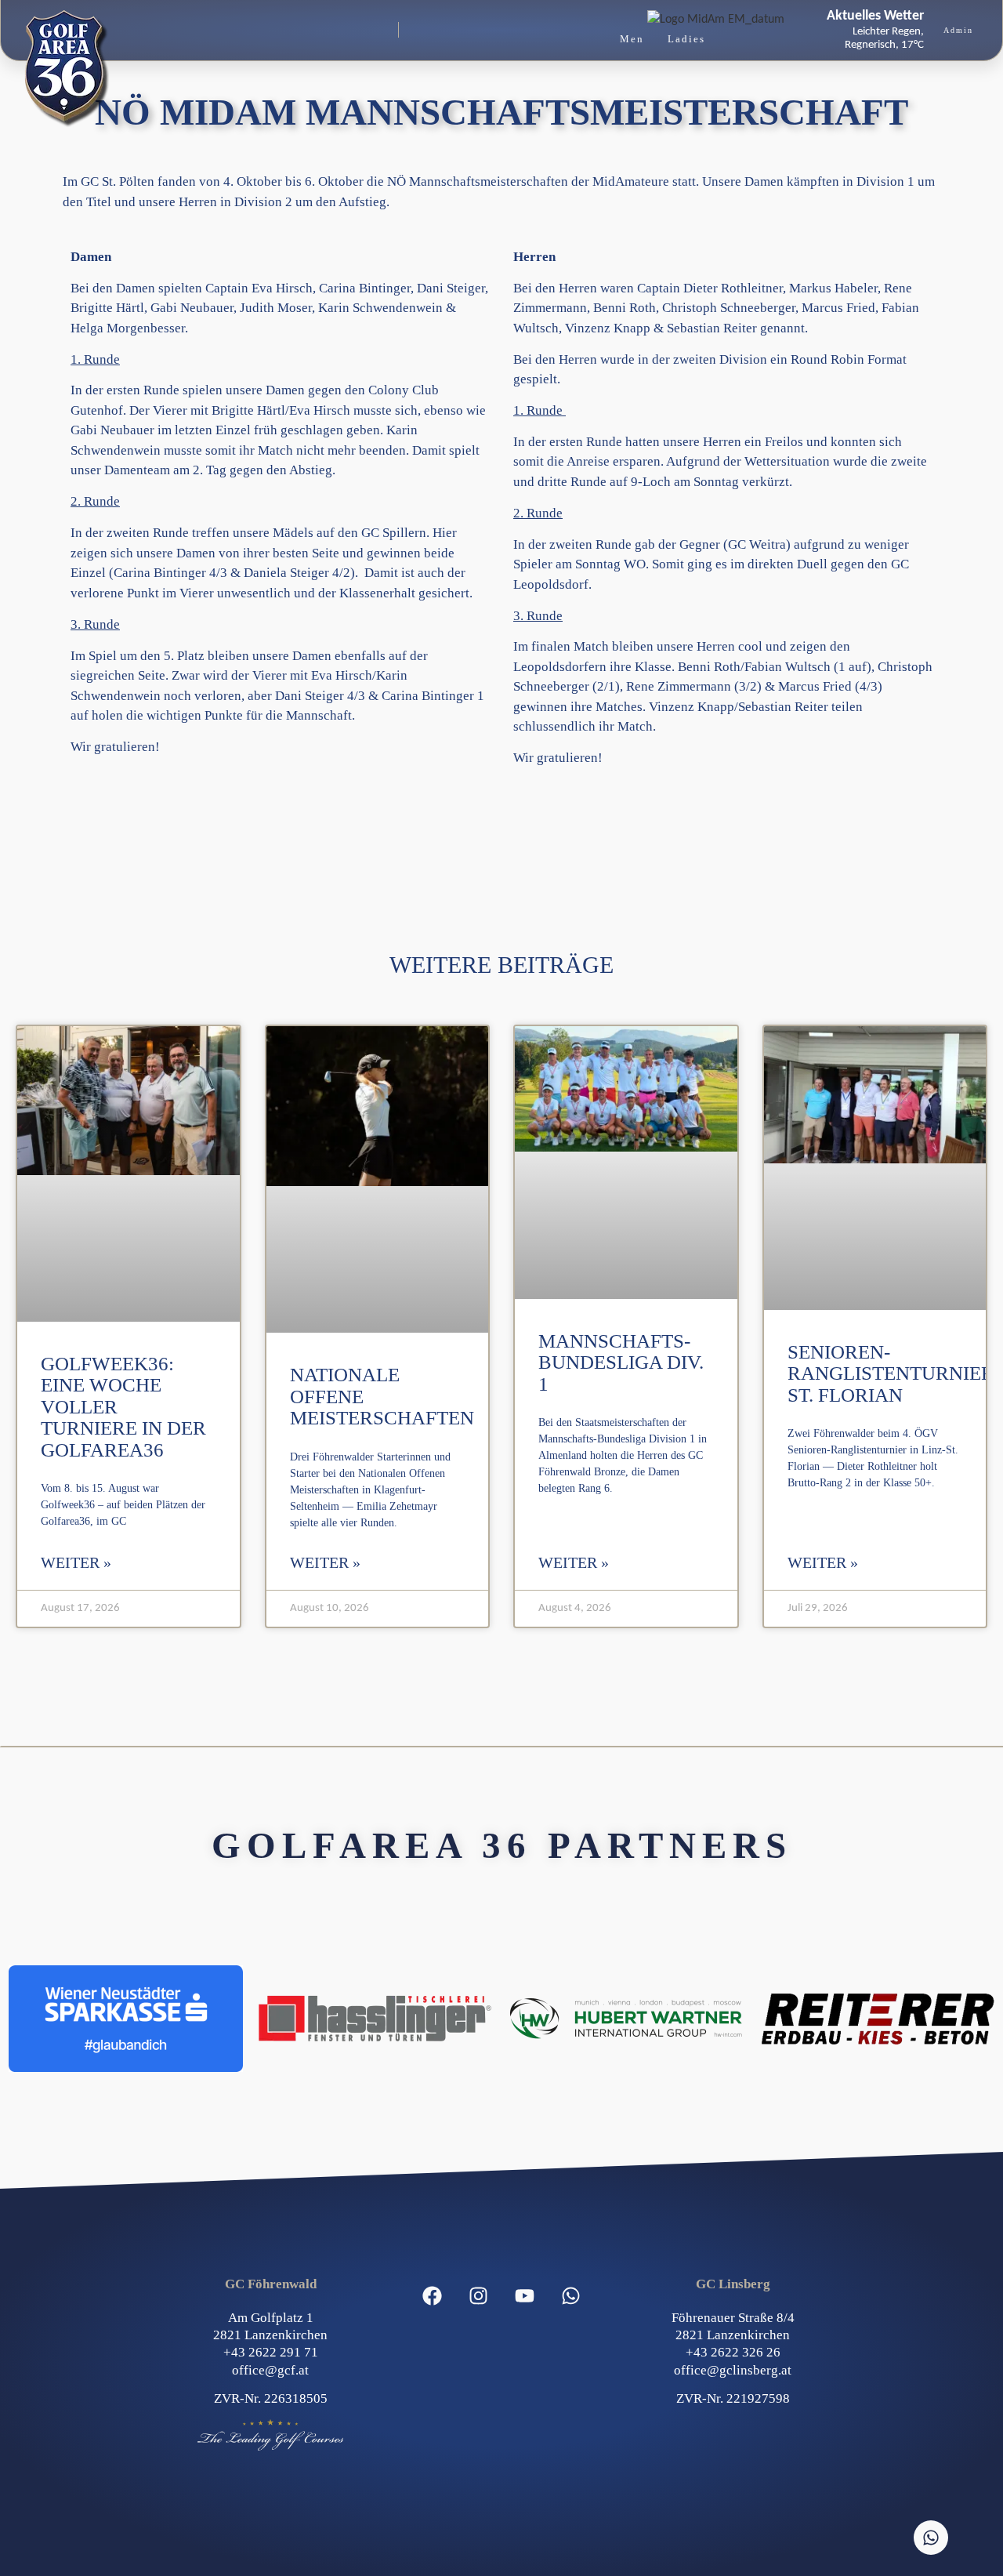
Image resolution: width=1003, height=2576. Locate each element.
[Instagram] (479, 2295)
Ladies (686, 39)
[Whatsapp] (571, 2295)
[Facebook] (433, 2295)
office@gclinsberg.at (733, 2370)
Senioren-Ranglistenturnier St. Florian (891, 1373)
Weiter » (76, 1562)
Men (632, 39)
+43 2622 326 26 (733, 2352)
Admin (958, 30)
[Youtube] (525, 2295)
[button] (303, 30)
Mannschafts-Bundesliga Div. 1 (621, 1362)
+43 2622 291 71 (271, 2352)
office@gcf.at (270, 2370)
